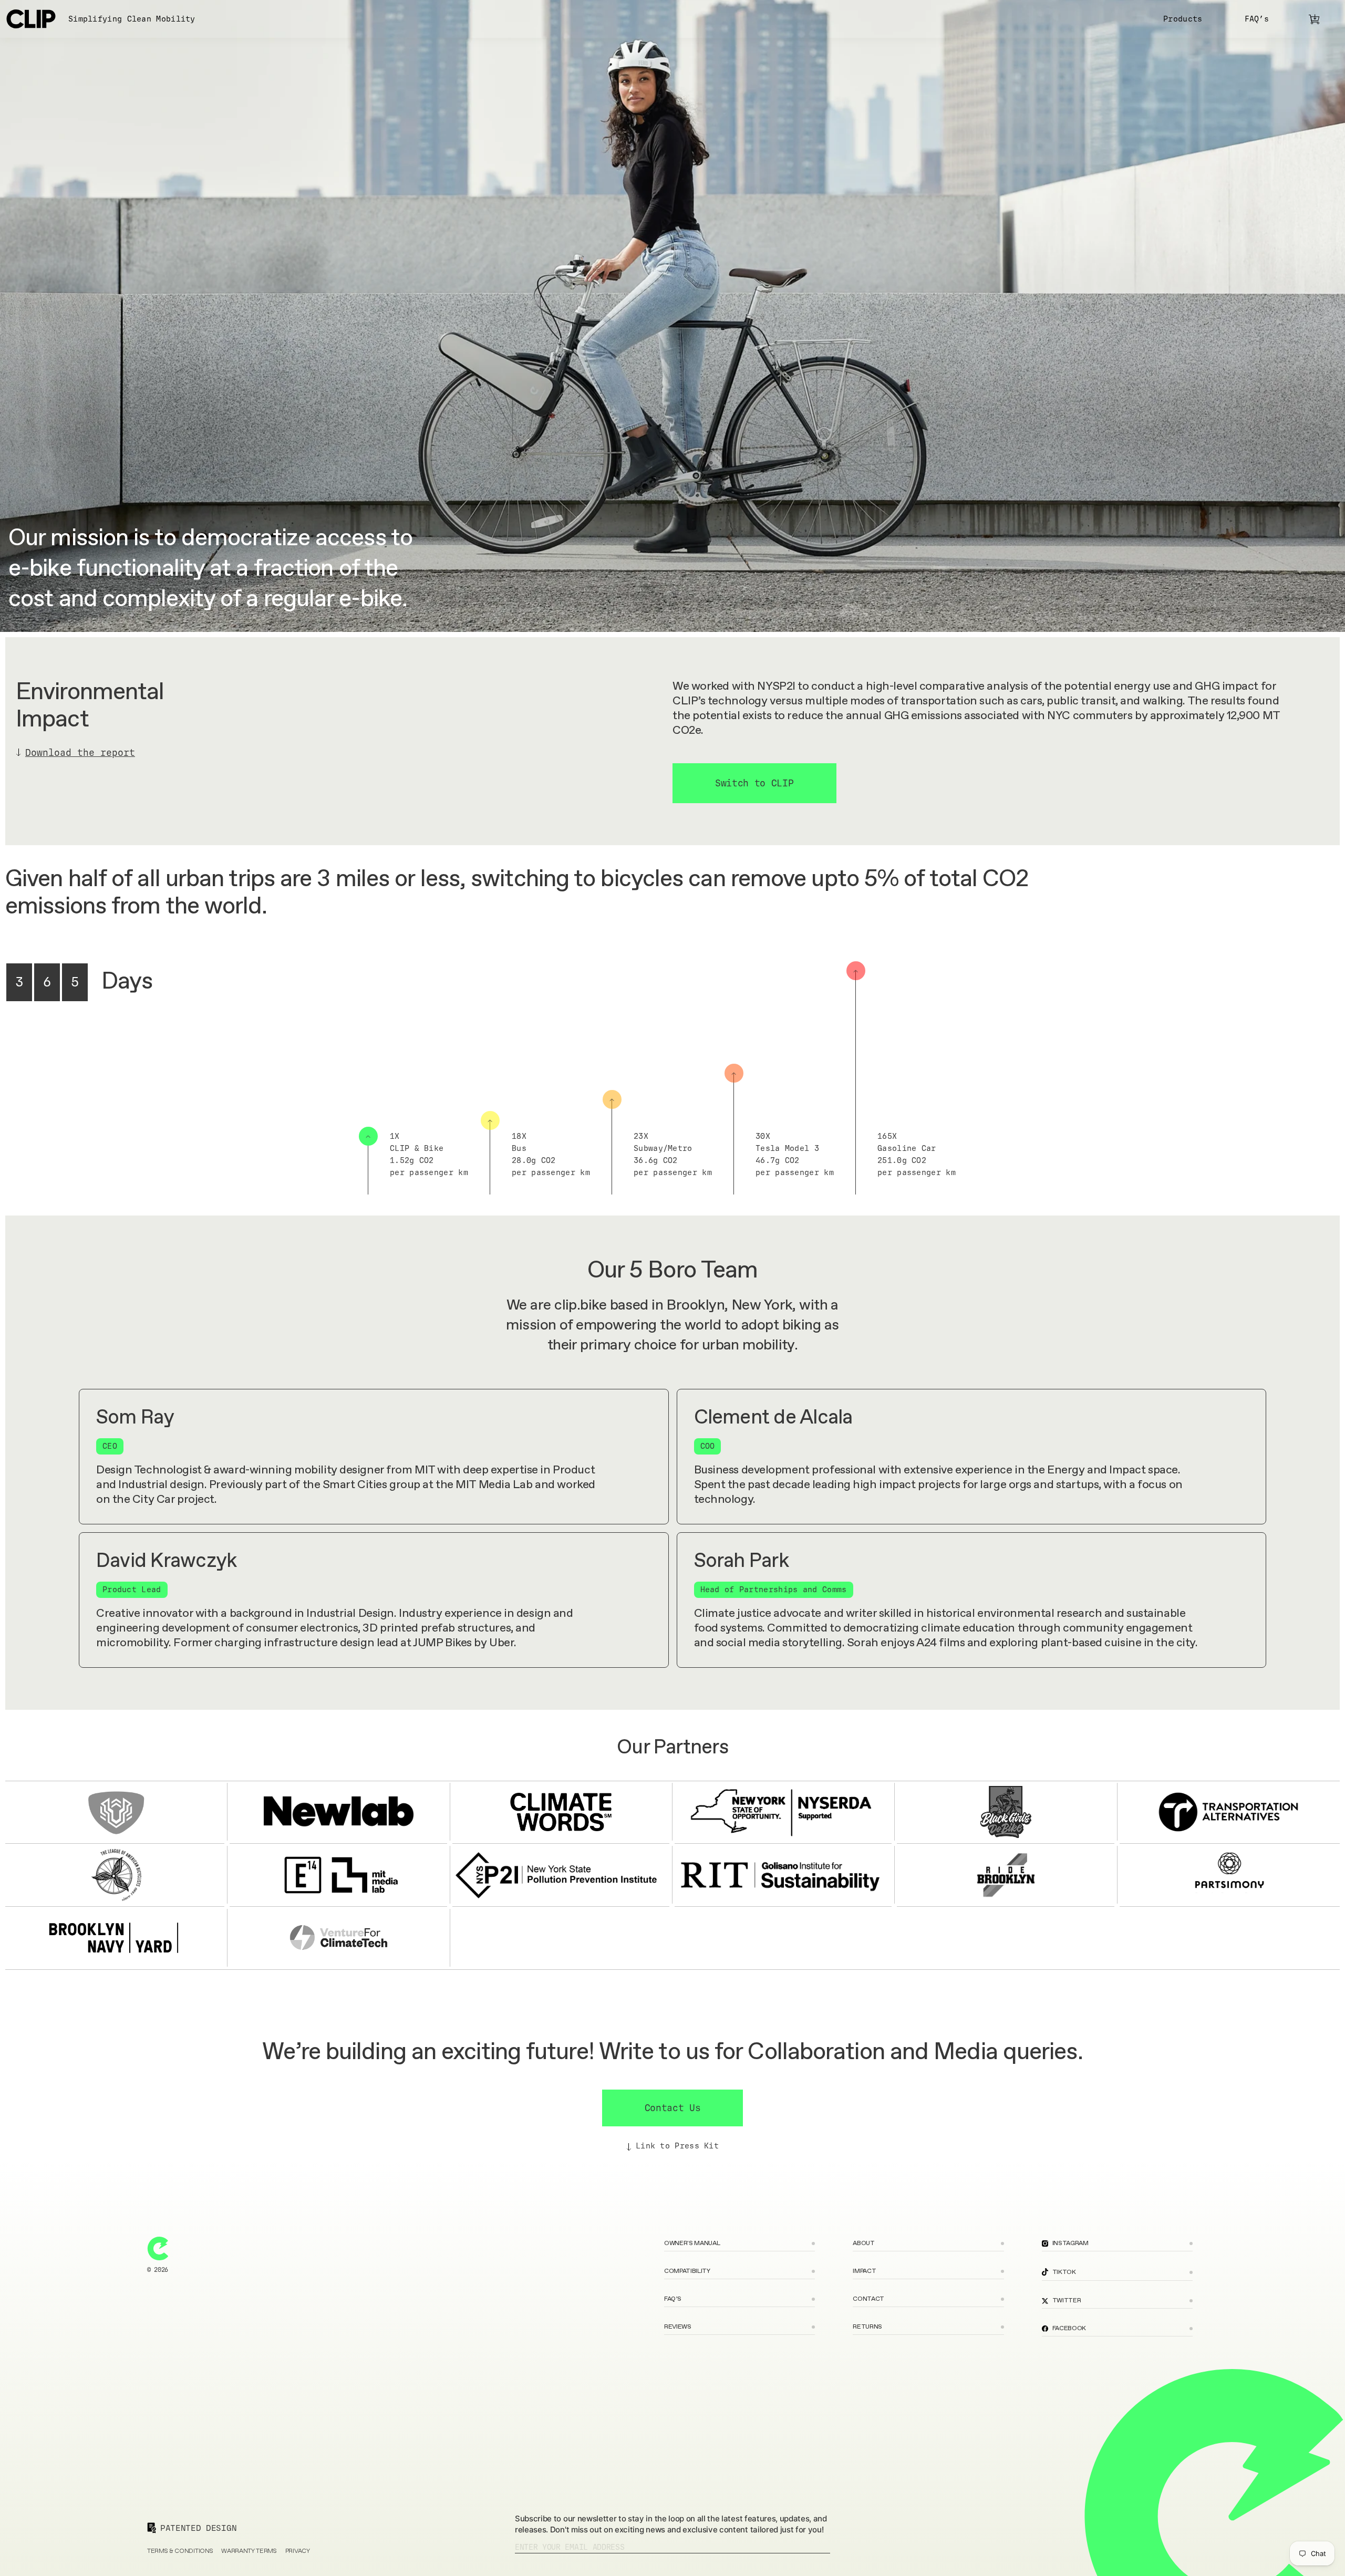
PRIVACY (298, 2552)
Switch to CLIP (754, 783)
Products (1183, 19)
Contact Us (673, 2108)
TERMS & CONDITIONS (180, 2552)
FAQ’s (1257, 19)
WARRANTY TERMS (249, 2552)
